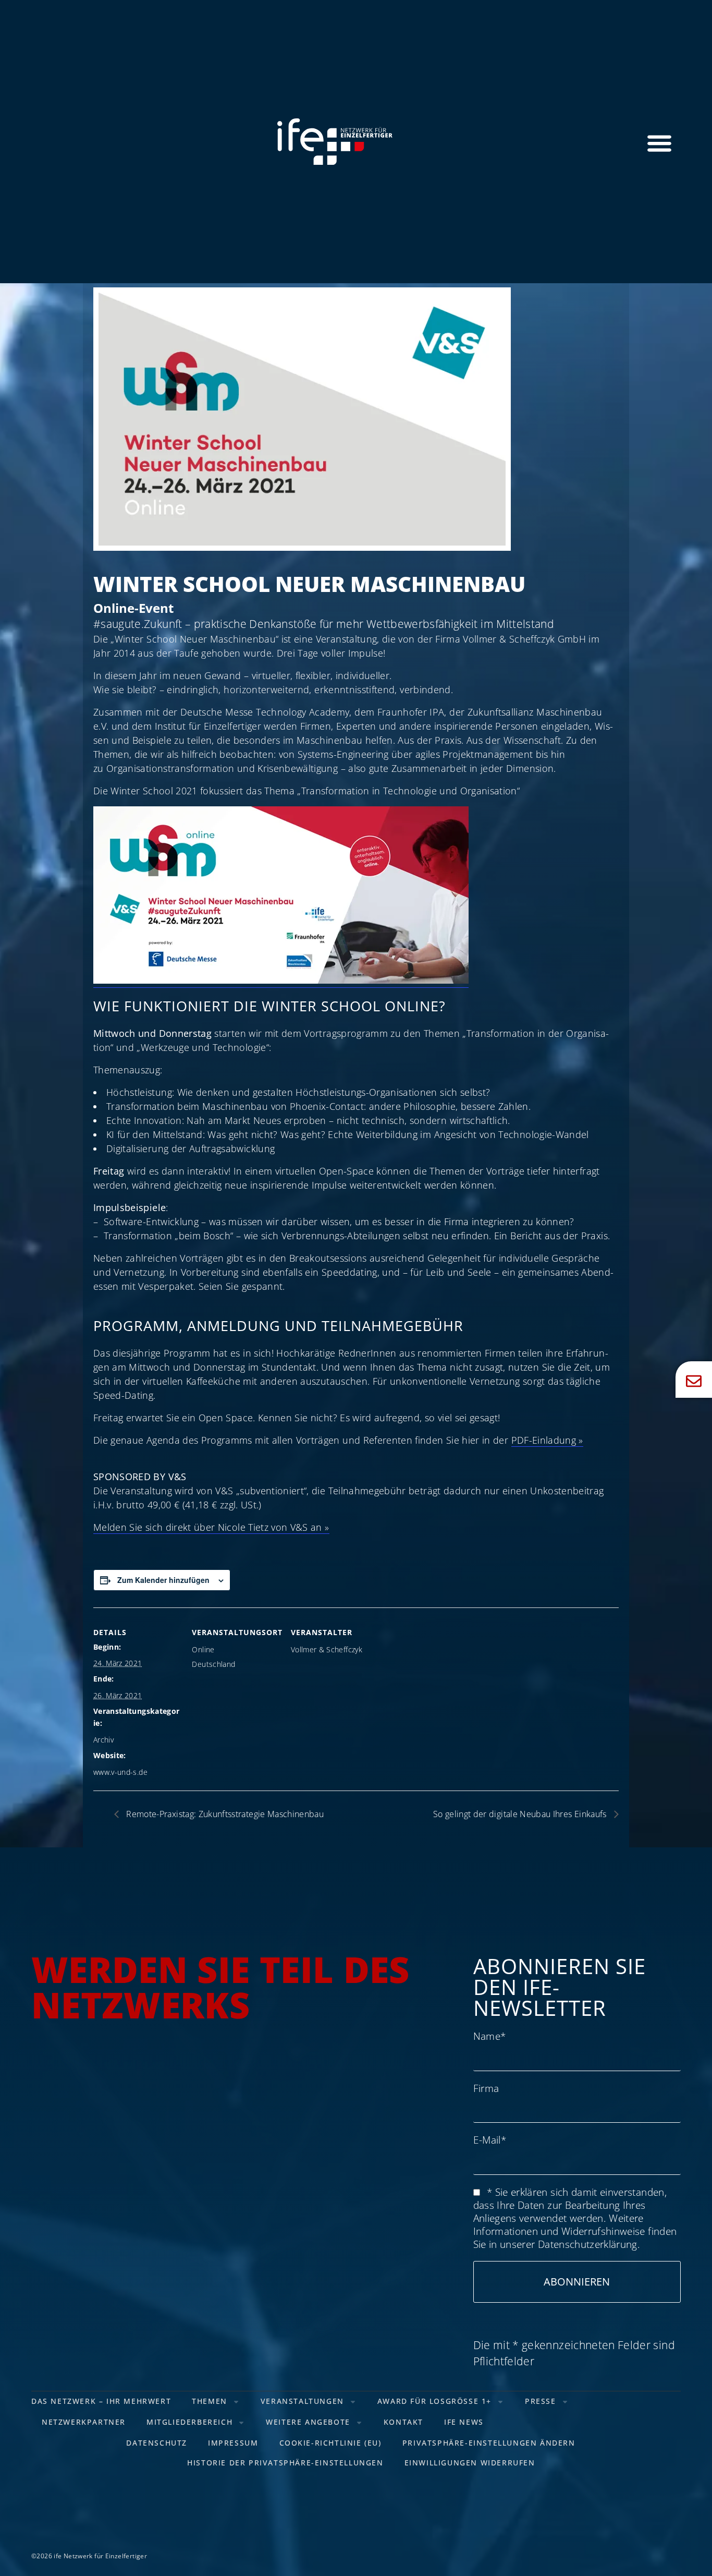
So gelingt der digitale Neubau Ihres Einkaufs (521, 1814)
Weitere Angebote (308, 2422)
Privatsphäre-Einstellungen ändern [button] (489, 2443)
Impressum (233, 2443)
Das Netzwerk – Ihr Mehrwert (101, 2401)
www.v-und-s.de (120, 1772)
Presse (541, 2401)
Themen (210, 2401)
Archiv (103, 1740)
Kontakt (403, 2422)
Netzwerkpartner (84, 2422)
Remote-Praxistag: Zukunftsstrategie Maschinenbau (224, 1814)
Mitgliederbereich (189, 2422)
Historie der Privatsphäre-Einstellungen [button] (285, 2463)
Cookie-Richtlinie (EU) (330, 2443)
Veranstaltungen (302, 2401)
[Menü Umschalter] (659, 143)
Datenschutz (157, 2443)
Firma (486, 2088)
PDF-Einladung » (547, 1440)
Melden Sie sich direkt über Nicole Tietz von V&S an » (211, 1527)
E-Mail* (490, 2140)
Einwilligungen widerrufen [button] (470, 2463)
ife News (464, 2422)
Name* (490, 2036)
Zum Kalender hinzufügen (163, 1580)
